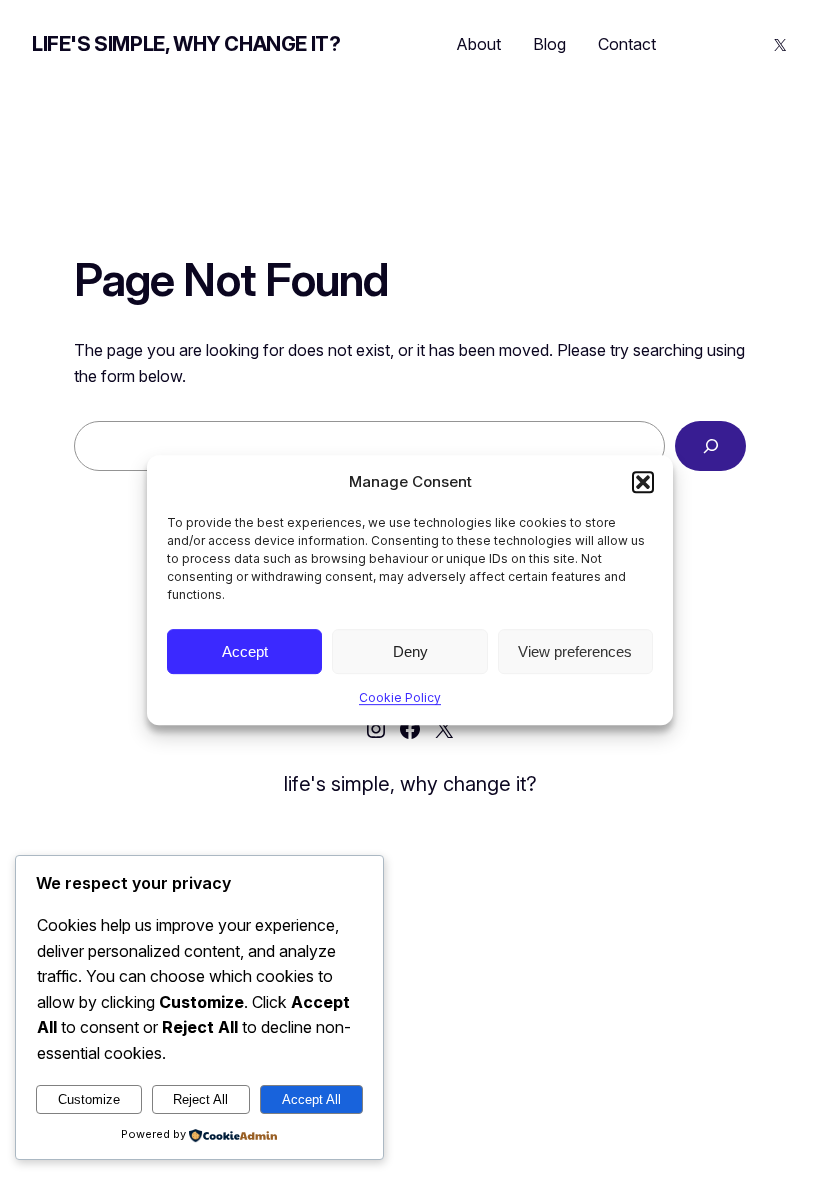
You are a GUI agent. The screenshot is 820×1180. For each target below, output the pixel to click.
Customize (89, 1099)
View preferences (575, 651)
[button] (643, 482)
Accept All (311, 1099)
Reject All (200, 1099)
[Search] (710, 445)
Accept (245, 651)
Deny (410, 651)
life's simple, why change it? (186, 44)
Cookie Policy (400, 697)
